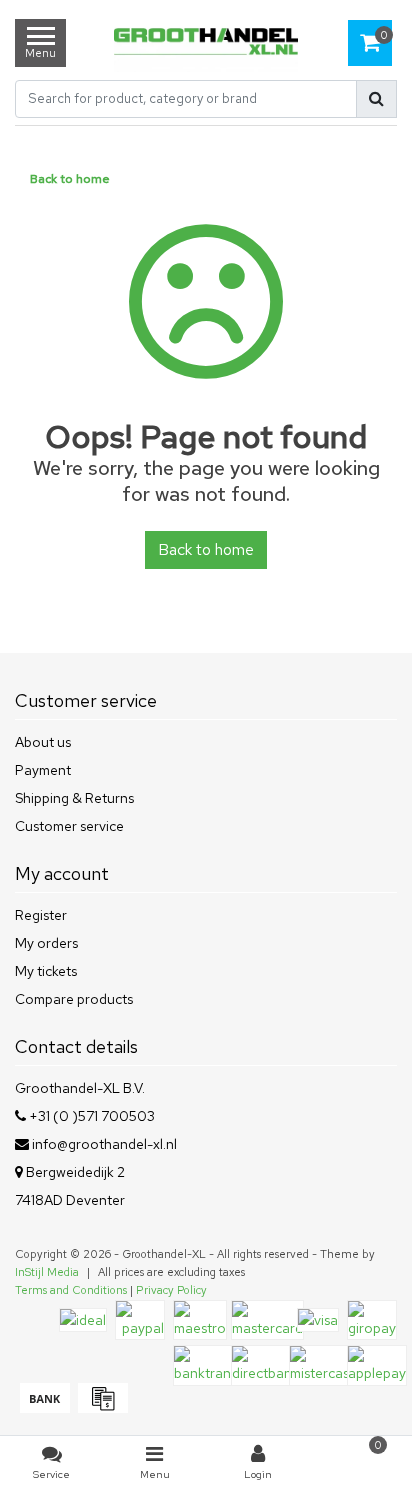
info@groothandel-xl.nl (104, 1144)
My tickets (46, 971)
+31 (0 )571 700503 (90, 1116)
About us (43, 742)
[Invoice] (100, 1408)
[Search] (376, 99)
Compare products (74, 999)
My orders (46, 943)
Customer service (69, 826)
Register (41, 915)
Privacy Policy (171, 1290)
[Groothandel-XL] (206, 43)
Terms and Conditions (71, 1290)
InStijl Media (47, 1272)
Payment (43, 770)
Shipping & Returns (74, 798)
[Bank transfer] (44, 1408)
